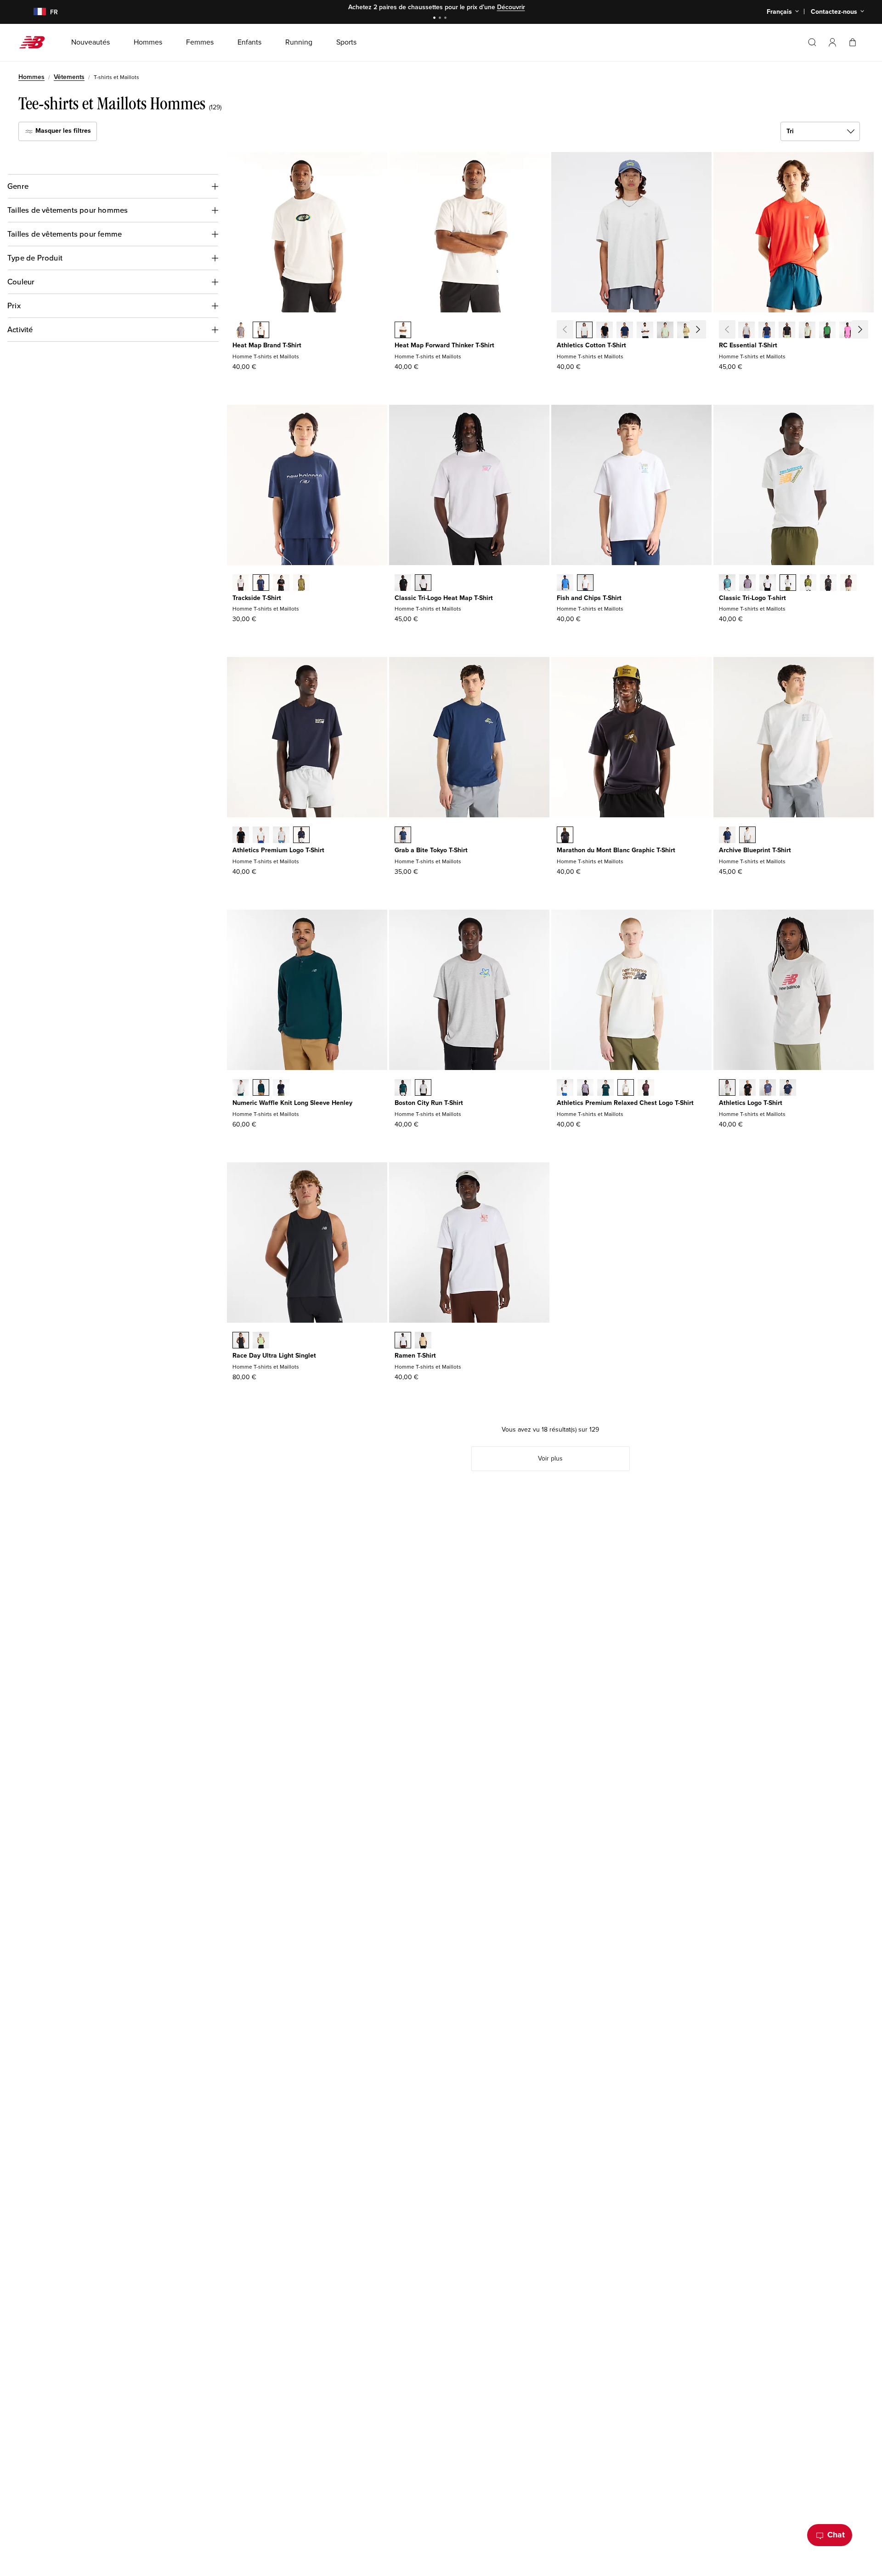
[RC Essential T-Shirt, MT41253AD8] (848, 331)
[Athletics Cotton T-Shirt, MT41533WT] (645, 331)
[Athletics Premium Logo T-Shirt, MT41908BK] (241, 836)
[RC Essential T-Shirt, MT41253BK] (787, 331)
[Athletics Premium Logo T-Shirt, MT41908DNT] (301, 836)
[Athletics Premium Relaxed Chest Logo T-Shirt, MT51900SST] (565, 1088)
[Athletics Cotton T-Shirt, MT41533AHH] (584, 331)
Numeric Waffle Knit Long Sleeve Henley (292, 1103)
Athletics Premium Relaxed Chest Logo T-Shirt (625, 1103)
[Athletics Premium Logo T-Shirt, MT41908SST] (261, 836)
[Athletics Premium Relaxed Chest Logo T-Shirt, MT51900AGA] (626, 1088)
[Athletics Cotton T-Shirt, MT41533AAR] (706, 331)
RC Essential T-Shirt (748, 345)
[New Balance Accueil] (36, 42)
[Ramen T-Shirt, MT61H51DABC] (423, 1341)
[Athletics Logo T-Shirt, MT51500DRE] (768, 1088)
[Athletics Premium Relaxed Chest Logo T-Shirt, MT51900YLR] (646, 1088)
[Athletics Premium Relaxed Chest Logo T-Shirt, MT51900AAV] (605, 1088)
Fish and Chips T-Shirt (589, 598)
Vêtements (69, 77)
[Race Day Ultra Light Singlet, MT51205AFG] (261, 1341)
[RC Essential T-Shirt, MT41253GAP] (827, 331)
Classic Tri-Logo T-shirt (752, 598)
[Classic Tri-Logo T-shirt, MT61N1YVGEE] (808, 583)
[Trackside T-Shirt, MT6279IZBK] (281, 583)
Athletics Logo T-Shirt (751, 1103)
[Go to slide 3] (447, 19)
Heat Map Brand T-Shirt (267, 345)
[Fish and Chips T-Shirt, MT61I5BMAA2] (565, 583)
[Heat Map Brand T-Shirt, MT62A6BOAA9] (241, 331)
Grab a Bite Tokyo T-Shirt (431, 850)
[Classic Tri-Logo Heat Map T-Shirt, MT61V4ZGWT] (423, 583)
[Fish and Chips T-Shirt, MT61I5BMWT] (585, 583)
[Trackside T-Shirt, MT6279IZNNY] (261, 583)
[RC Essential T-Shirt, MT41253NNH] (767, 331)
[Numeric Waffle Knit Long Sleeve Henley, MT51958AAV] (261, 1088)
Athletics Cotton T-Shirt (591, 345)
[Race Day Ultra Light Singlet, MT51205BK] (241, 1341)
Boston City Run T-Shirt (429, 1103)
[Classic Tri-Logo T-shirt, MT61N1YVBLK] (828, 583)
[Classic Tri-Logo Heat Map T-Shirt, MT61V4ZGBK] (403, 583)
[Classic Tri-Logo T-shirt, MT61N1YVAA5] (747, 583)
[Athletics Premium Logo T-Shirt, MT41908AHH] (281, 836)
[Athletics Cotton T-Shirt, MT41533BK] (605, 331)
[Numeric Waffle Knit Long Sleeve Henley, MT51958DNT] (281, 1088)
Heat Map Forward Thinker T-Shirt (444, 345)
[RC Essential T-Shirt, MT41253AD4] (868, 331)
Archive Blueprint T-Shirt (755, 850)
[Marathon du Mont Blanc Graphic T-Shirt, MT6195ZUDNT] (565, 836)
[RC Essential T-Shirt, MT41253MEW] (807, 331)
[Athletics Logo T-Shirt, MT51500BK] (747, 1088)
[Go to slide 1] (435, 19)
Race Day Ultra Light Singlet (274, 1356)
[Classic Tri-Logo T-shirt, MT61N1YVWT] (768, 583)
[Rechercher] (812, 42)
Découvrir (511, 7)
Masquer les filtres (62, 131)
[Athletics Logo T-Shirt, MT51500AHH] (727, 1088)
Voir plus (550, 1458)
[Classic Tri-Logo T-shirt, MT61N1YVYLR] (848, 583)
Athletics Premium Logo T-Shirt (278, 850)
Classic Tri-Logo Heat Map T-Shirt (444, 598)
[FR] (34, 12)
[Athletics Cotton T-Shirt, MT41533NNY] (625, 331)
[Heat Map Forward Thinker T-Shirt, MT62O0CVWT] (403, 331)
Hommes (31, 77)
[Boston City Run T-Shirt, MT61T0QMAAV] (403, 1088)
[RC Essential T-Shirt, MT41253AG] (746, 331)
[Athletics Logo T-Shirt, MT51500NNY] (788, 1088)
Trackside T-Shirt (257, 598)
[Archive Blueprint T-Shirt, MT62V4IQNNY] (727, 836)
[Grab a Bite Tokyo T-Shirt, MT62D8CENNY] (403, 836)
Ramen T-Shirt (415, 1356)
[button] (832, 42)
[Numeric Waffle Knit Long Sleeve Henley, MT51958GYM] (241, 1088)
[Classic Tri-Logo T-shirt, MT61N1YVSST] (788, 583)
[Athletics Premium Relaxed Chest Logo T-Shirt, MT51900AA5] (585, 1088)
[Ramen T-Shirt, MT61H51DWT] (403, 1341)
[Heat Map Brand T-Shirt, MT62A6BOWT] (261, 331)
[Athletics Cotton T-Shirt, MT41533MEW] (665, 331)
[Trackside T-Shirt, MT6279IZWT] (241, 583)
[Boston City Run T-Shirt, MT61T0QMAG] (423, 1088)
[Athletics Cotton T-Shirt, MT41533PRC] (685, 331)
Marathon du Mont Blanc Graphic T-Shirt (616, 850)
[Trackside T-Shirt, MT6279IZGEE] (301, 583)
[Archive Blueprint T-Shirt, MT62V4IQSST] (747, 836)
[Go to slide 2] (441, 19)
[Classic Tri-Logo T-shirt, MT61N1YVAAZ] (727, 583)
